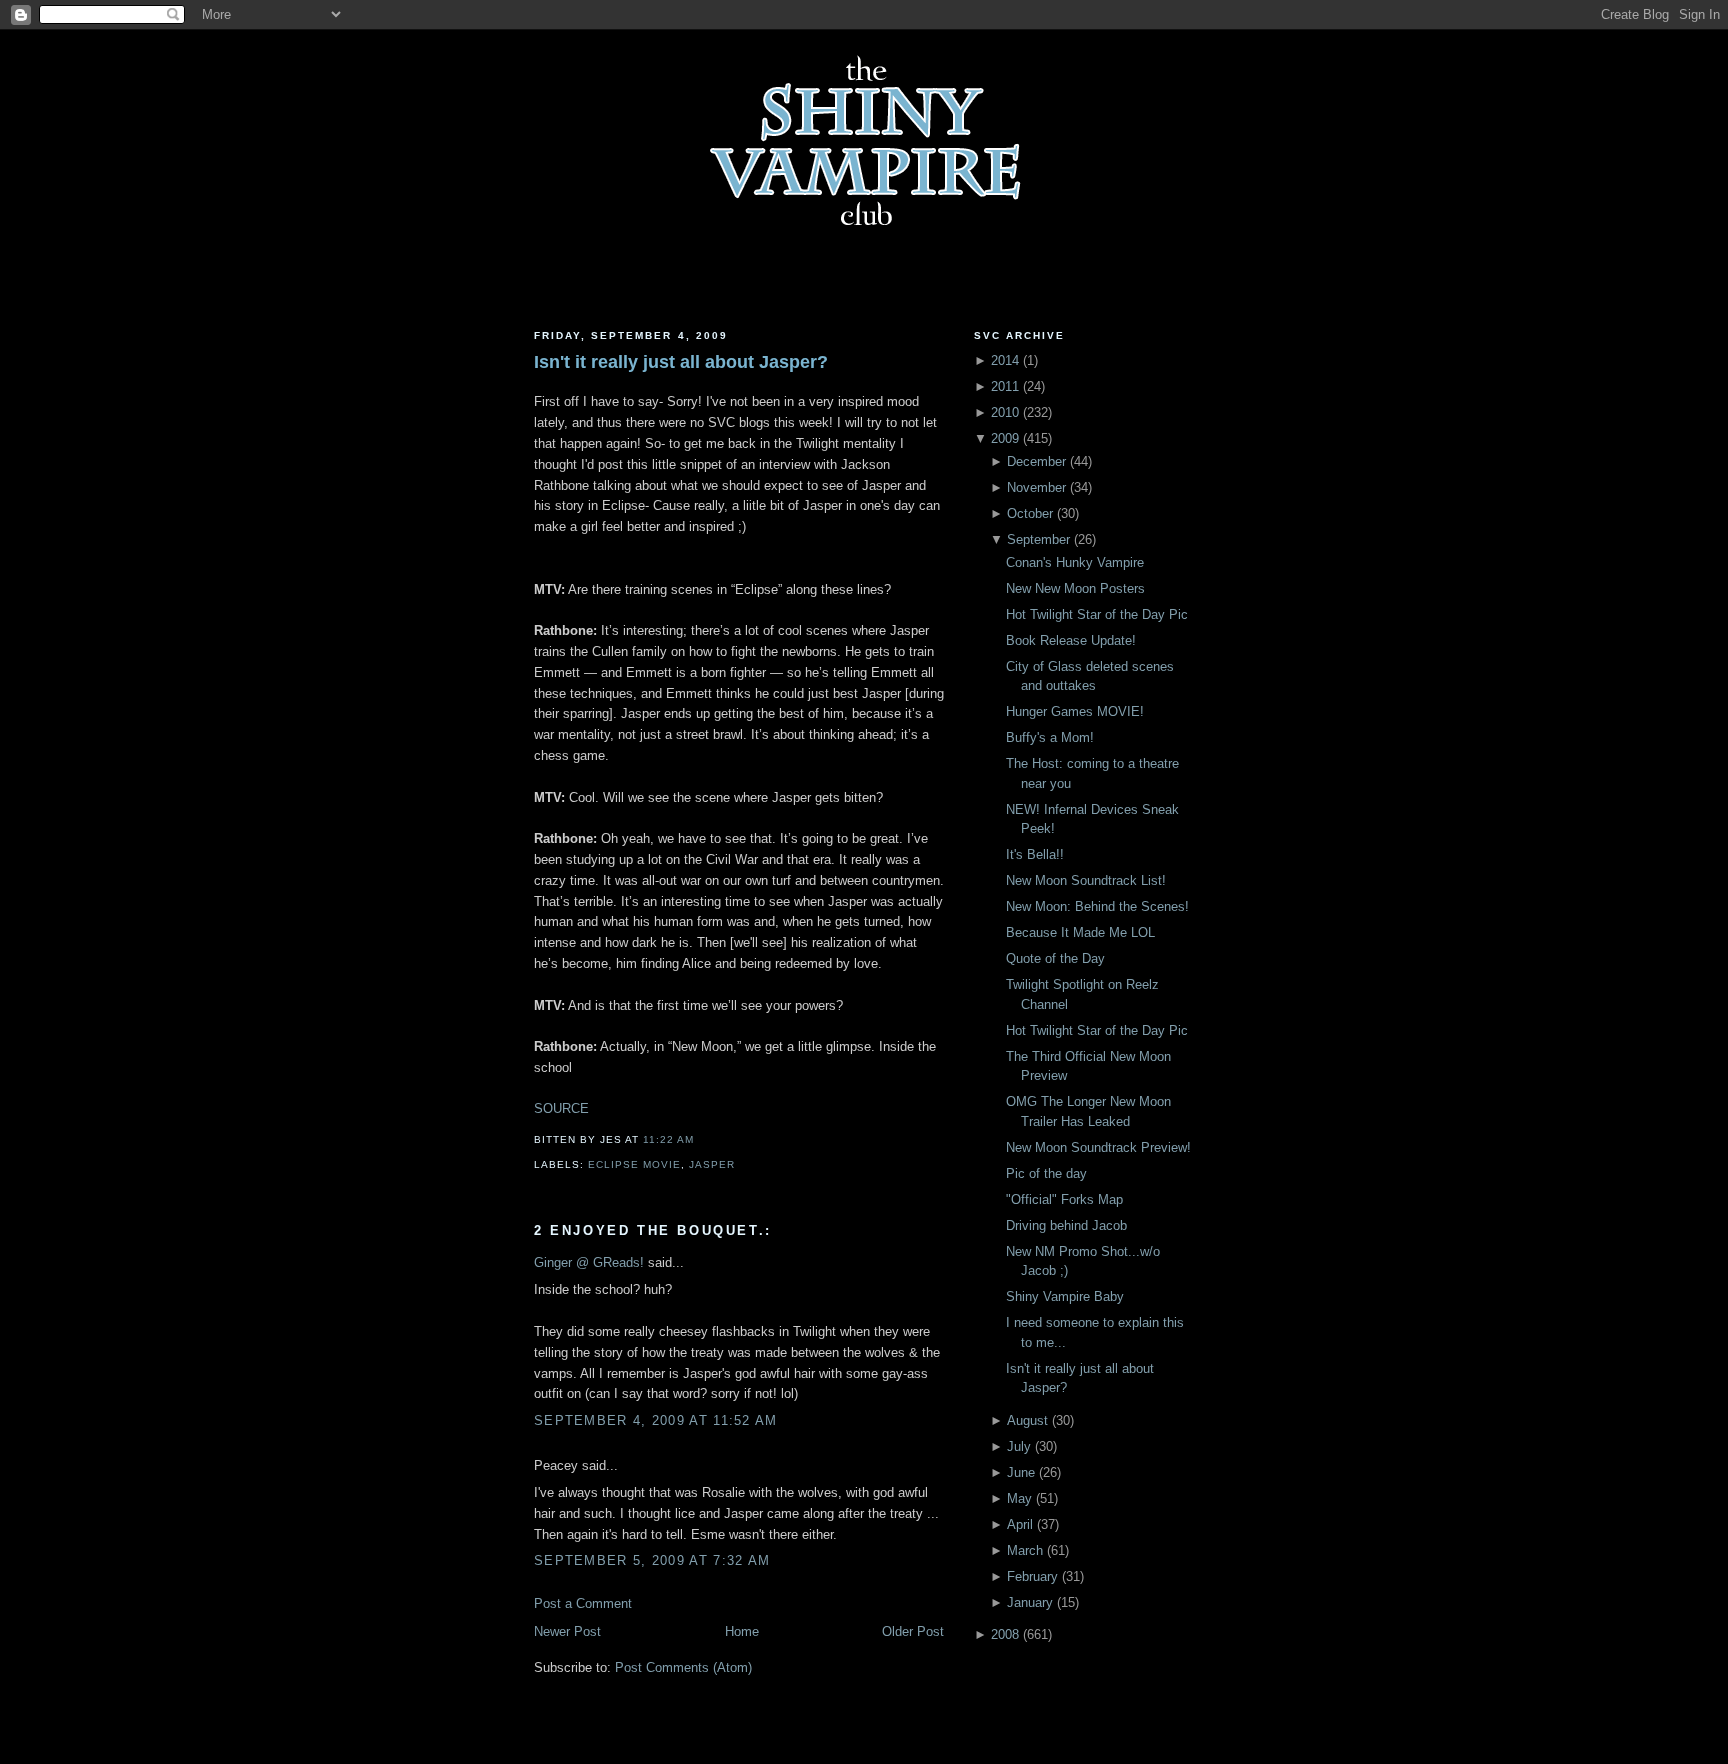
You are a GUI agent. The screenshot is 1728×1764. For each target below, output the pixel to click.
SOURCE (561, 1108)
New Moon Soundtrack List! (1086, 880)
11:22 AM (668, 1139)
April (1020, 1524)
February (1032, 1576)
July (1019, 1446)
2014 (1005, 360)
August (1027, 1420)
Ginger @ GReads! (589, 1262)
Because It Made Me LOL (1080, 932)
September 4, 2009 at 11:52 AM (656, 1420)
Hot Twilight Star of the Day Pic (1097, 614)
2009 (1005, 438)
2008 (1005, 1634)
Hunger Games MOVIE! (1075, 711)
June (1021, 1472)
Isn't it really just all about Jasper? (681, 362)
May (1019, 1498)
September (1038, 539)
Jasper (712, 1164)
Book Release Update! (1071, 640)
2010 (1005, 412)
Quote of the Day (1055, 958)
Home (742, 1631)
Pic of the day (1046, 1173)
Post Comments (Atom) (683, 1667)
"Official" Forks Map (1064, 1199)
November (1036, 487)
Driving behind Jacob (1066, 1225)
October (1030, 513)
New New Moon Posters (1075, 588)
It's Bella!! (1035, 854)
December (1036, 461)
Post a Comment (583, 1603)
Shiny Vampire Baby (1065, 1296)
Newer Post (567, 1631)
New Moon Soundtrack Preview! (1098, 1147)
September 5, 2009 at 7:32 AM (652, 1560)
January (1030, 1602)
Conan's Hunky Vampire (1075, 562)
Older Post (913, 1631)
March (1025, 1550)
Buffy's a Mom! (1050, 737)
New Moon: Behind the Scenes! (1097, 906)
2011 (1005, 386)
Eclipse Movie (634, 1164)
